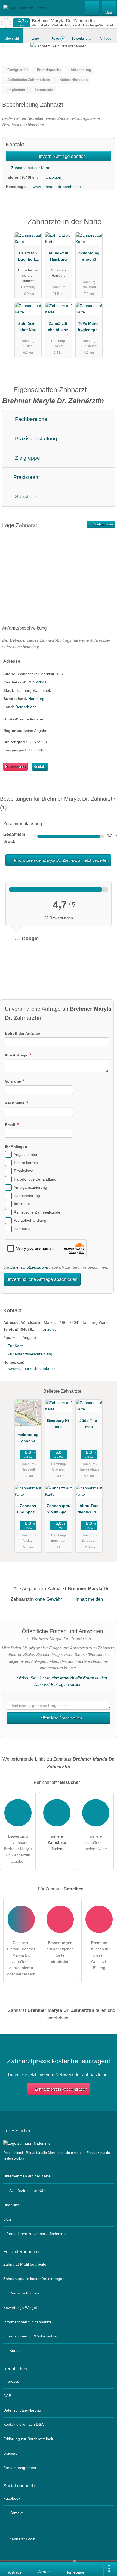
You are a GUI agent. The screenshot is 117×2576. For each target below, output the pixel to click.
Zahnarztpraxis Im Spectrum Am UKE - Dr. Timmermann (59, 1510)
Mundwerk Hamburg (59, 256)
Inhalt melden (89, 1599)
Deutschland (26, 707)
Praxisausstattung (35, 438)
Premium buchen (24, 2293)
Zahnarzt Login (22, 2539)
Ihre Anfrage (17, 1055)
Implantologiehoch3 (89, 256)
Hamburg (36, 699)
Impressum (13, 2381)
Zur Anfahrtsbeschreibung (30, 1354)
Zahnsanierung (27, 1196)
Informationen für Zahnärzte (27, 2322)
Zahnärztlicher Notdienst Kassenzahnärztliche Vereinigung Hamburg (28, 328)
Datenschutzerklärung (29, 1267)
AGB (7, 2396)
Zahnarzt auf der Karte (30, 168)
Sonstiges (26, 496)
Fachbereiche (30, 419)
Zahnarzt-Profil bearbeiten (26, 2264)
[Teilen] (97, 2569)
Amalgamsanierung (30, 1187)
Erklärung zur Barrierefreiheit (28, 2439)
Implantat (22, 1204)
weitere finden (57, 1842)
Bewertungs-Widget (20, 2308)
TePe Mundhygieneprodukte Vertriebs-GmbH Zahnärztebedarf (89, 328)
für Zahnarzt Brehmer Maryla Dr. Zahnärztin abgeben (18, 1849)
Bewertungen (83, 39)
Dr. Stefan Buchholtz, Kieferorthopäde (28, 257)
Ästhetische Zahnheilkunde (37, 1212)
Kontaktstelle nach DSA (23, 2424)
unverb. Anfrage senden (61, 156)
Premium (106, 226)
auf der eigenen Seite (60, 1952)
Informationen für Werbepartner (31, 2336)
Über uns (11, 2205)
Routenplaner (103, 524)
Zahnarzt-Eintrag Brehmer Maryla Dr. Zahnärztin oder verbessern (21, 1958)
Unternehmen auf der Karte (27, 2176)
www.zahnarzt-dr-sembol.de (57, 187)
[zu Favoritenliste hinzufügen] (7, 50)
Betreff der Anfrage (22, 1033)
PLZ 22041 (37, 682)
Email (10, 1125)
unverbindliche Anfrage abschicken (42, 1279)
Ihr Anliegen (16, 1147)
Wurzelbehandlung (30, 1220)
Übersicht (12, 39)
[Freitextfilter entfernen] (92, 8)
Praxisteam (26, 477)
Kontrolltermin (26, 1163)
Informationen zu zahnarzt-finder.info (35, 2234)
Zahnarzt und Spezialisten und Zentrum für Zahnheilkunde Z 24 (28, 1510)
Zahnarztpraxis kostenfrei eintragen (34, 2279)
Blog (7, 2219)
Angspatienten (26, 1154)
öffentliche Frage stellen (61, 1718)
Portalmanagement (20, 2468)
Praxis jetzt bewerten (61, 860)
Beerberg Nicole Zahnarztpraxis (59, 1425)
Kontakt (40, 767)
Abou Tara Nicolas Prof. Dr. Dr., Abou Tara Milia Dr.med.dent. (89, 1510)
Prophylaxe (24, 1171)
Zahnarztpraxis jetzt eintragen (61, 2089)
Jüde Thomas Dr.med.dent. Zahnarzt (89, 1425)
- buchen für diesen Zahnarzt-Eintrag (99, 1955)
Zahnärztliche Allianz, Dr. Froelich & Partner (59, 328)
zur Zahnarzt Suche (6, 23)
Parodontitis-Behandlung (35, 1179)
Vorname (13, 1081)
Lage (35, 39)
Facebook (12, 2498)
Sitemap (10, 2453)
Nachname (15, 1103)
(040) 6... (30, 177)
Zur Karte (16, 1346)
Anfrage (105, 39)
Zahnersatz (24, 1229)
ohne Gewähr (49, 1599)
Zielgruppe (27, 458)
